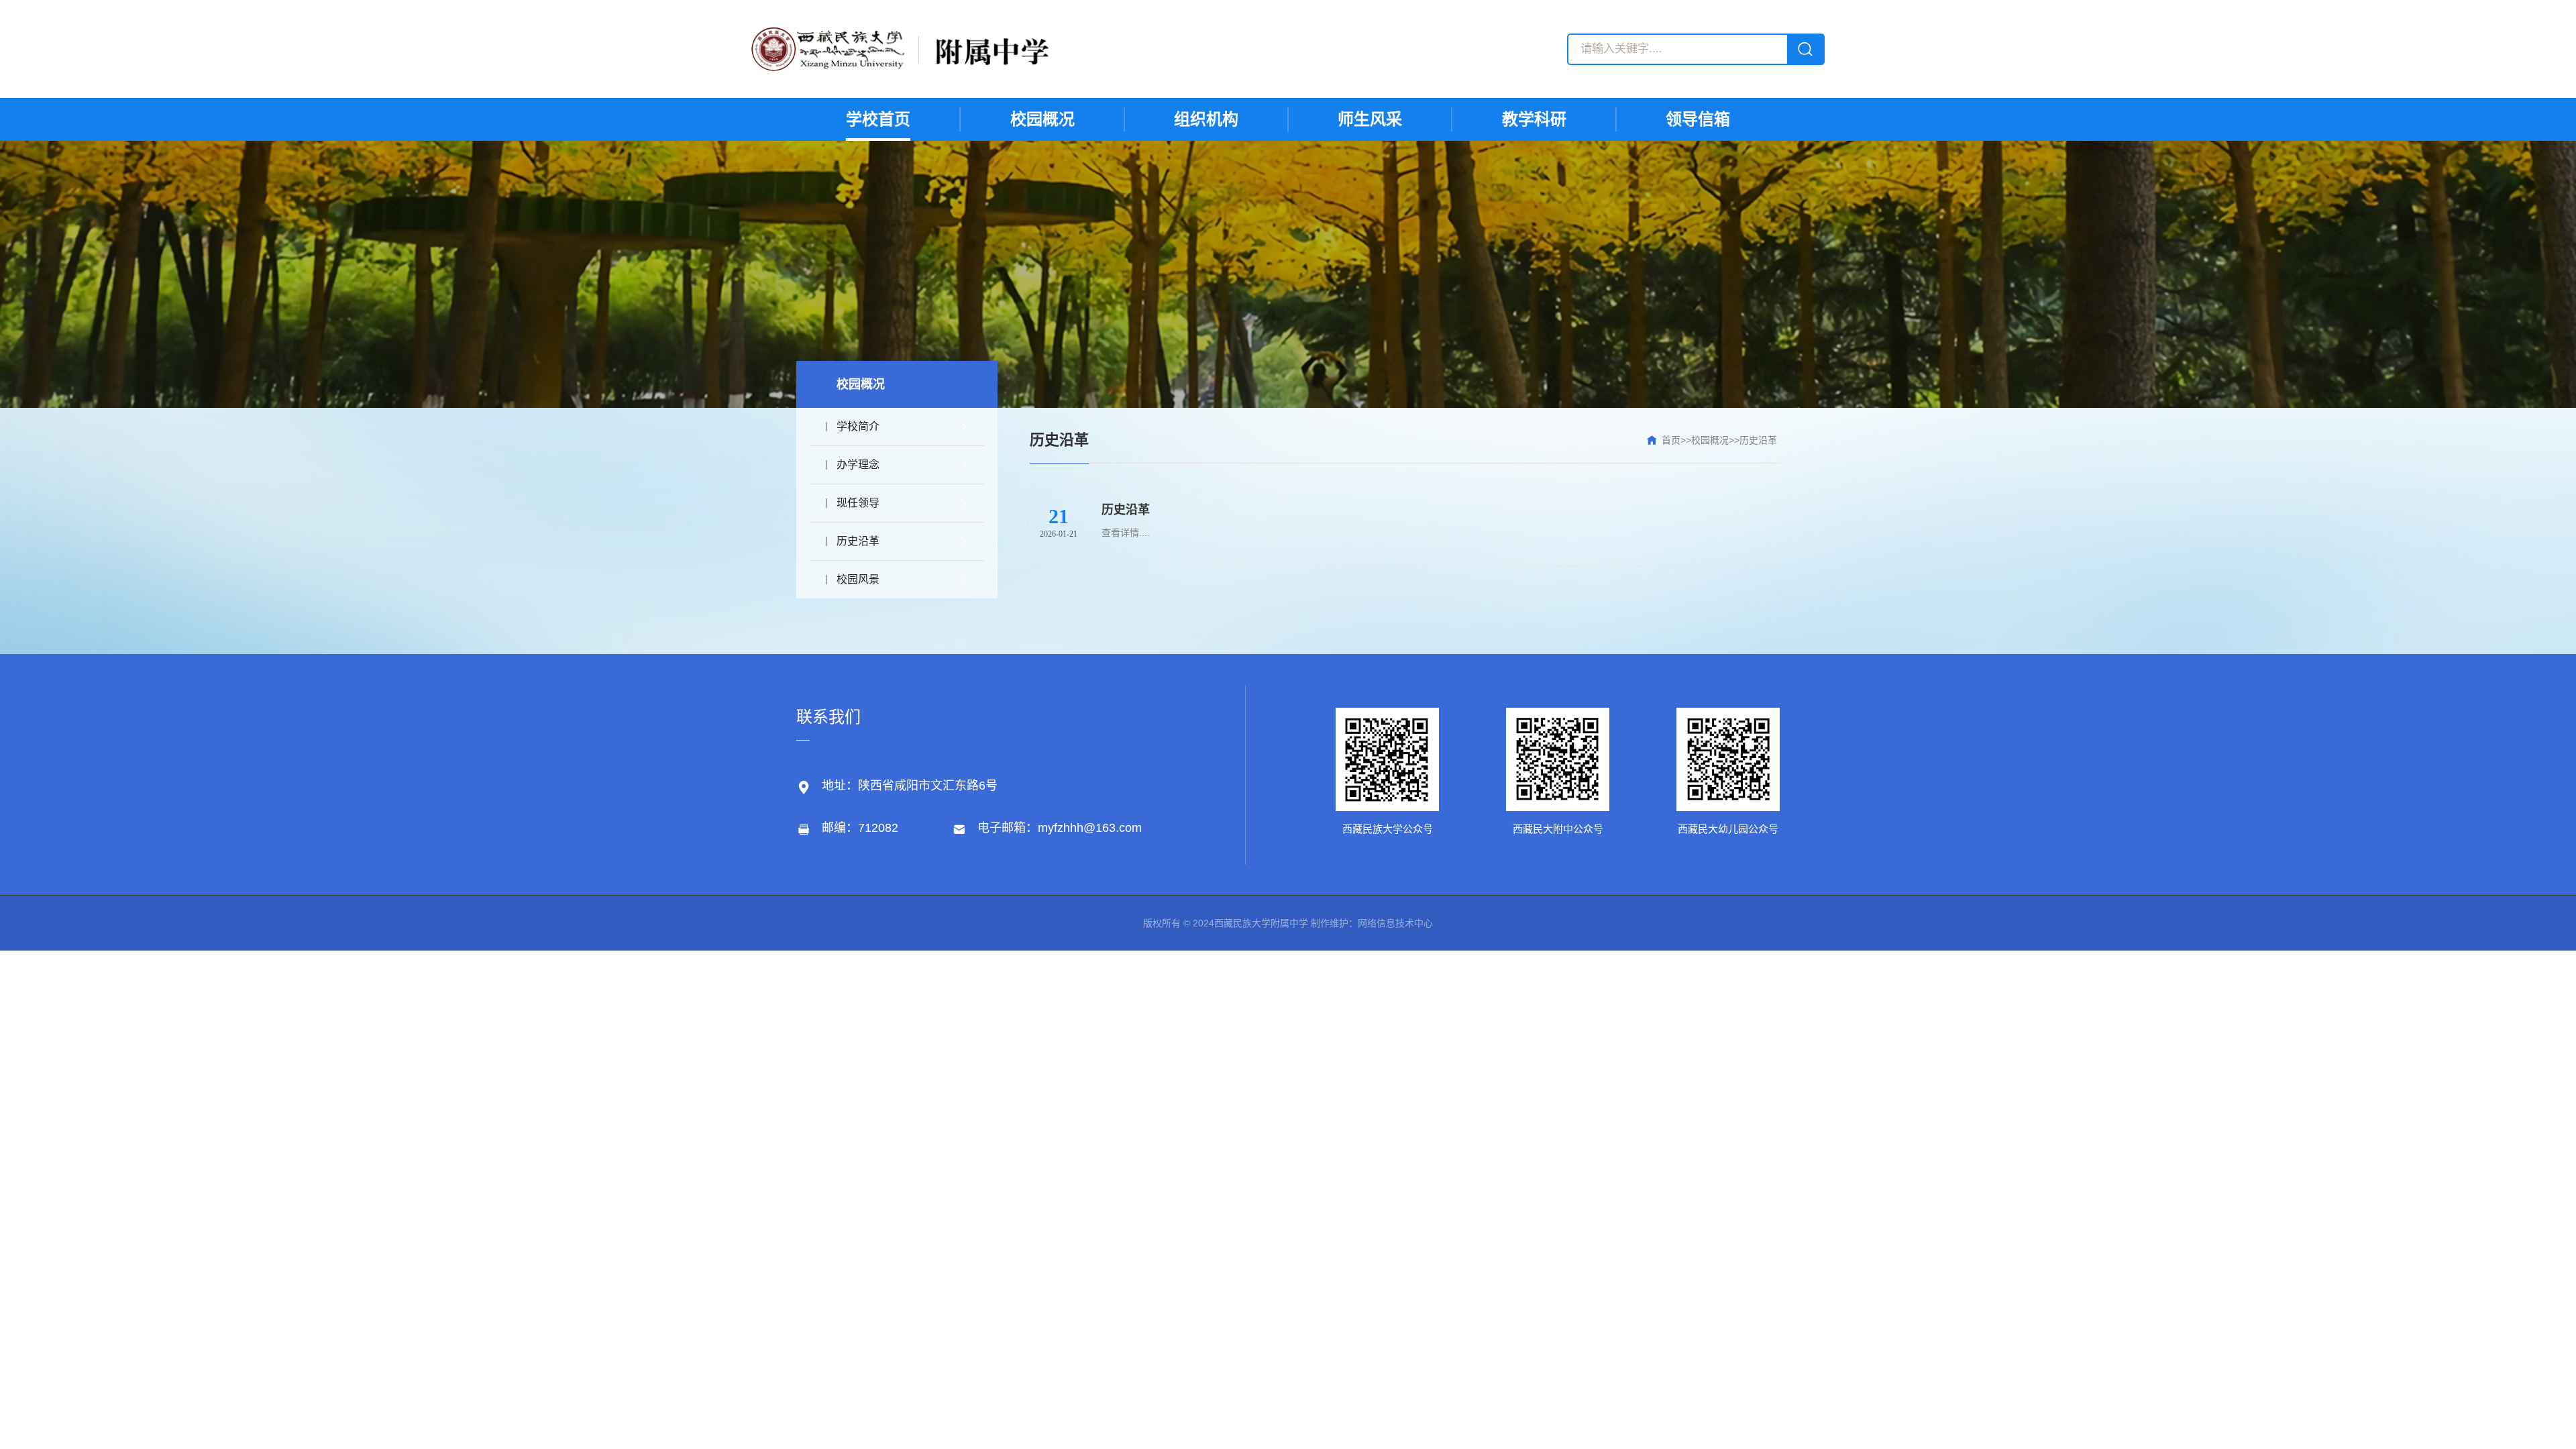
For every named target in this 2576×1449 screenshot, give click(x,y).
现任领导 (858, 503)
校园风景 (858, 579)
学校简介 (858, 426)
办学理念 (858, 465)
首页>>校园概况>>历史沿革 (1719, 440)
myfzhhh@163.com (1090, 828)
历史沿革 (858, 541)
